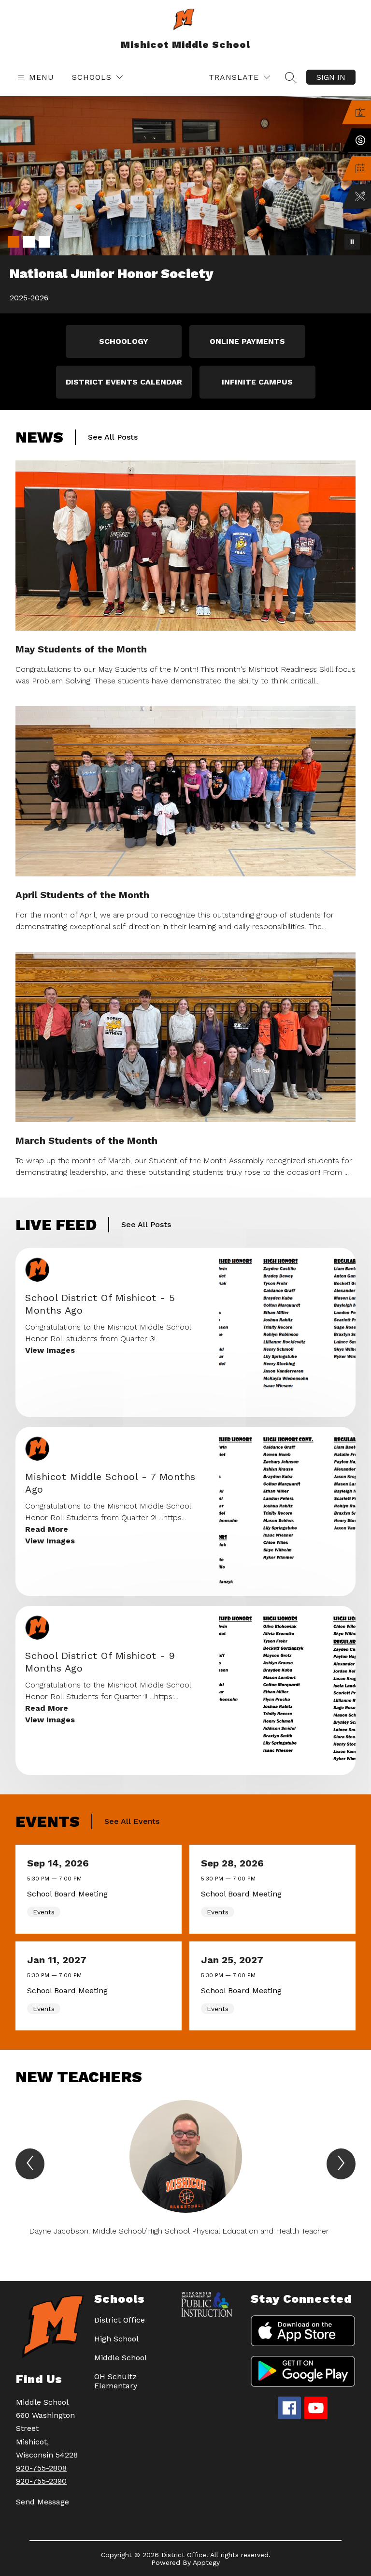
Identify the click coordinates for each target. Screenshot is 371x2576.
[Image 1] (14, 242)
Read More (47, 1529)
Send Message (43, 2502)
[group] (185, 2173)
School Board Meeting (70, 1894)
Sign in (331, 77)
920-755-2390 (41, 2481)
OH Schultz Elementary (116, 2381)
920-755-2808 (41, 2468)
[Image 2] (29, 242)
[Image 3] (44, 242)
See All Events (132, 1821)
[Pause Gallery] (352, 242)
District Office (120, 2320)
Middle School (121, 2358)
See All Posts (113, 437)
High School (116, 2339)
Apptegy (206, 2562)
